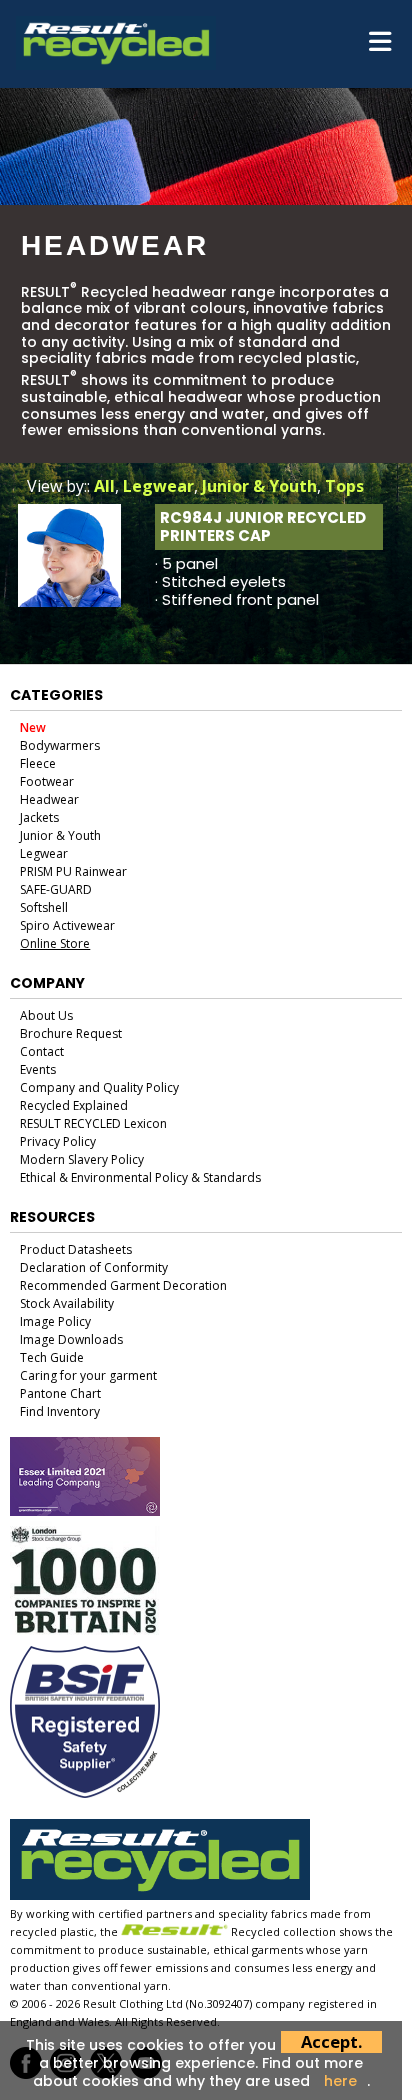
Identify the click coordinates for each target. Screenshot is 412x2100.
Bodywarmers (60, 745)
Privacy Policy (58, 1141)
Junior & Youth (259, 486)
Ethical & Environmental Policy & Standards (140, 1177)
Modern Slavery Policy (82, 1159)
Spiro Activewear (67, 925)
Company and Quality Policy (99, 1087)
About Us (46, 1015)
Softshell (44, 907)
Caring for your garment (88, 1375)
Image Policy (55, 1321)
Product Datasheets (76, 1249)
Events (38, 1069)
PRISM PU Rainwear (73, 871)
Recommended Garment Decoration (123, 1285)
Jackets (39, 817)
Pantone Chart (60, 1393)
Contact (42, 1051)
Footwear (47, 781)
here (340, 2081)
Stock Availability (67, 1303)
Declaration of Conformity (94, 1267)
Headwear (49, 799)
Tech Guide (52, 1357)
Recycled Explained (74, 1105)
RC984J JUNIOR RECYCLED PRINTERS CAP (263, 526)
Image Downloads (71, 1339)
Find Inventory (60, 1411)
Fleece (38, 763)
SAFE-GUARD (56, 889)
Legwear (158, 486)
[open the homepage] (116, 63)
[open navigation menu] (380, 44)
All (104, 486)
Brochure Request (71, 1033)
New (33, 727)
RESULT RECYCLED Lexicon (93, 1123)
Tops (344, 486)
